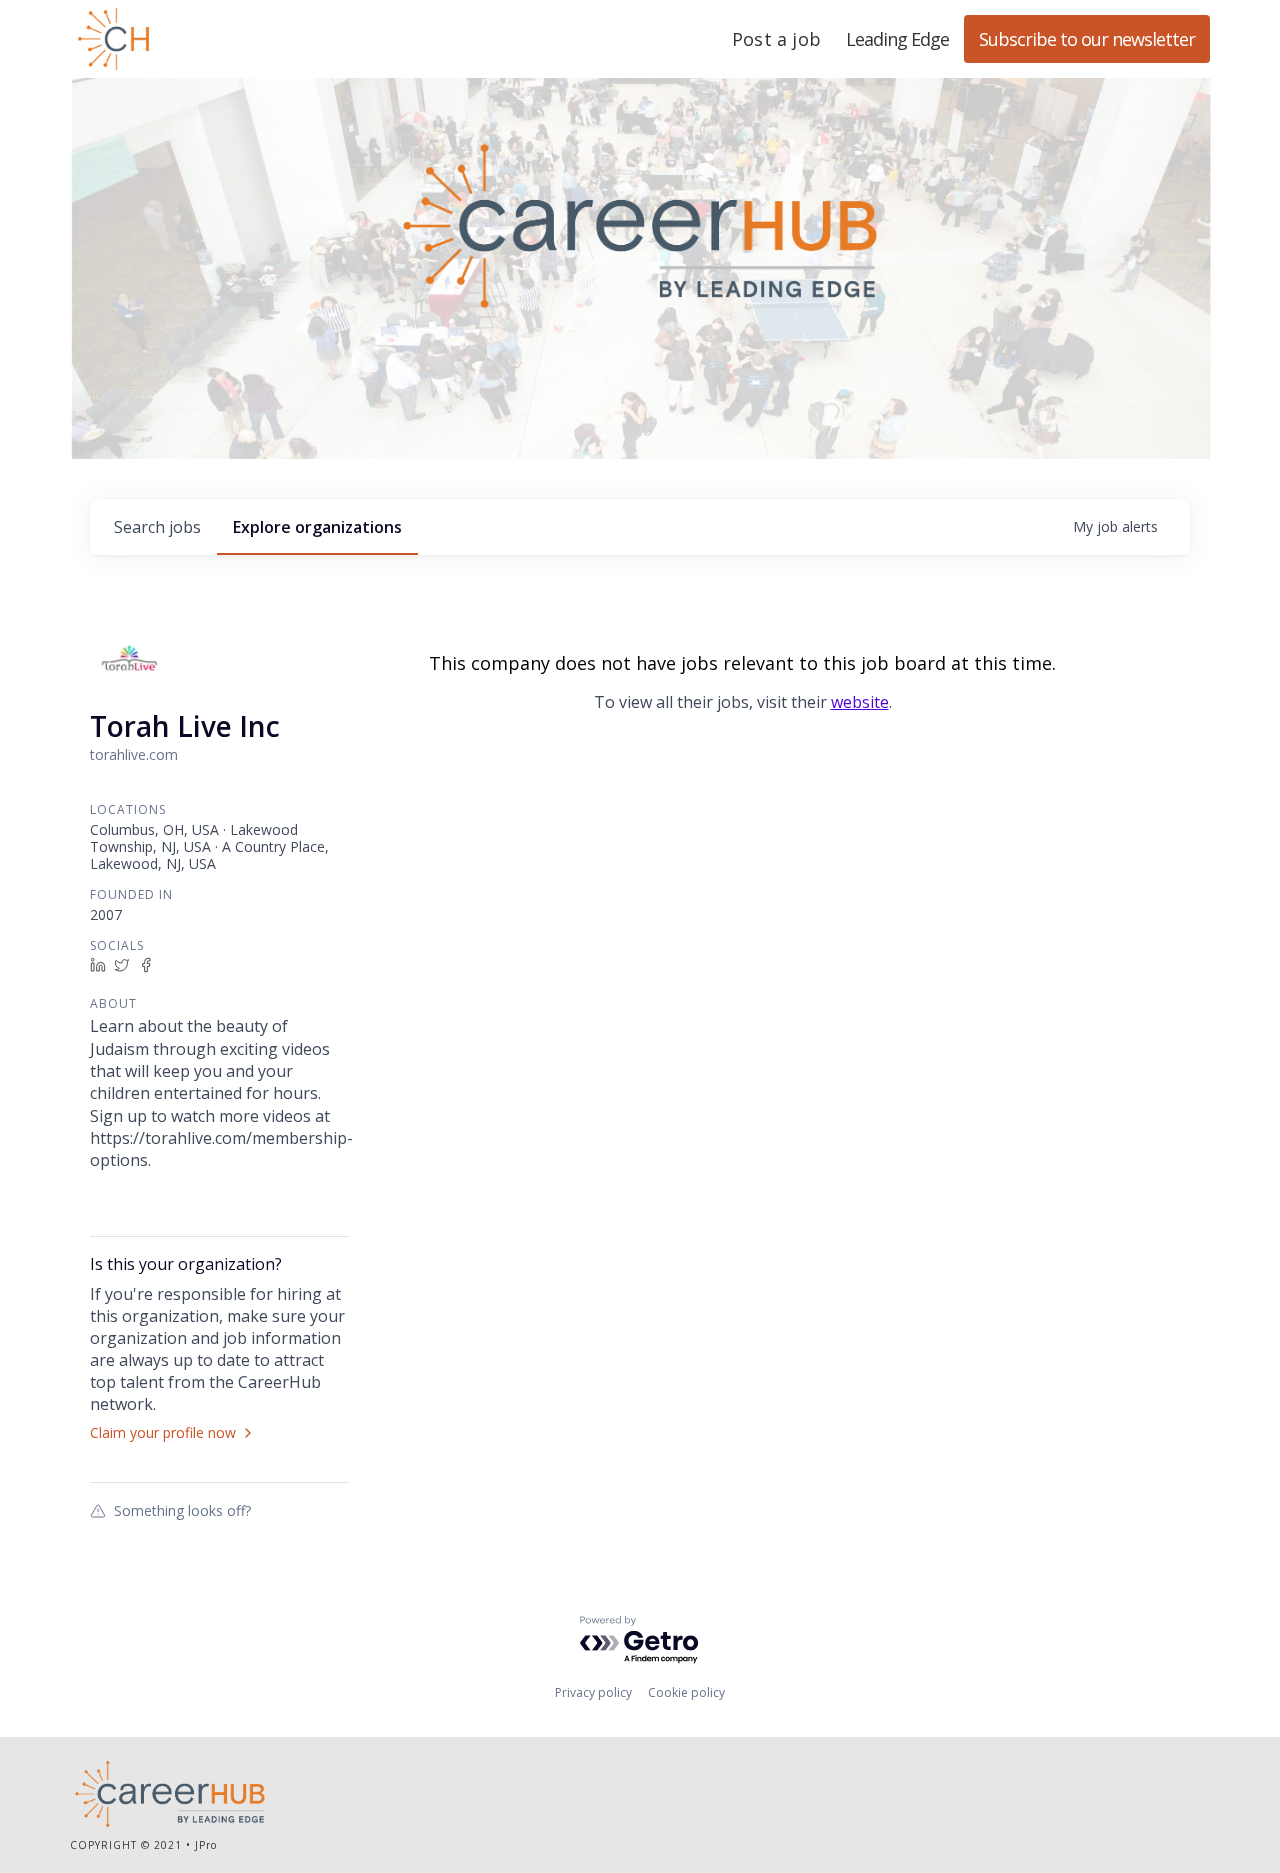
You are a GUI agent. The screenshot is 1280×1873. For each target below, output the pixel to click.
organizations (317, 527)
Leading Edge (210, 39)
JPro (206, 1845)
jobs (157, 527)
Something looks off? (182, 1510)
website (860, 702)
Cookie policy (686, 1692)
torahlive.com (134, 754)
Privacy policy (593, 1692)
